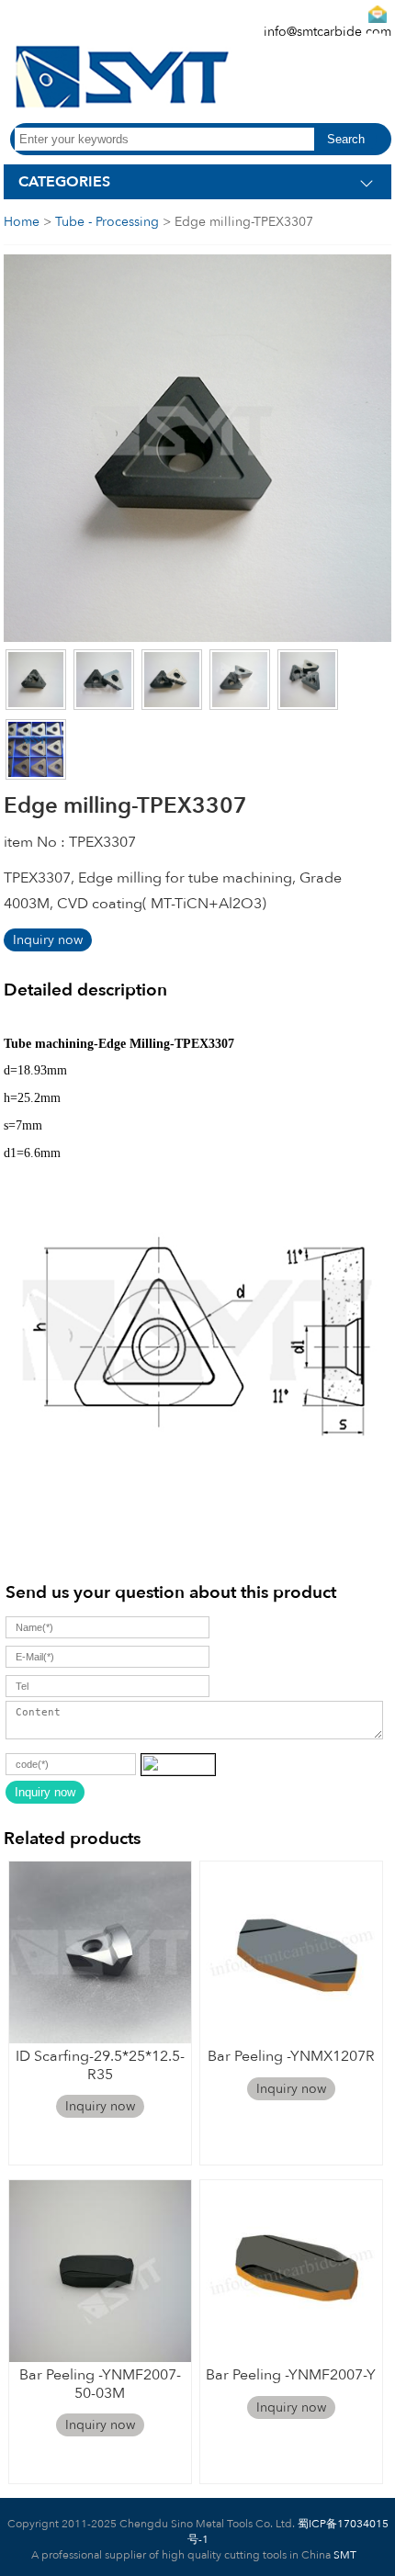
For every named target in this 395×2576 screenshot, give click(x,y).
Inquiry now (48, 940)
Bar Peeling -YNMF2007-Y (291, 2375)
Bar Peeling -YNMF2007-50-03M (100, 2384)
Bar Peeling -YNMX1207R (291, 2056)
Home (22, 222)
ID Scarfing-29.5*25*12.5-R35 (100, 2065)
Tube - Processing (107, 222)
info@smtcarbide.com (327, 32)
